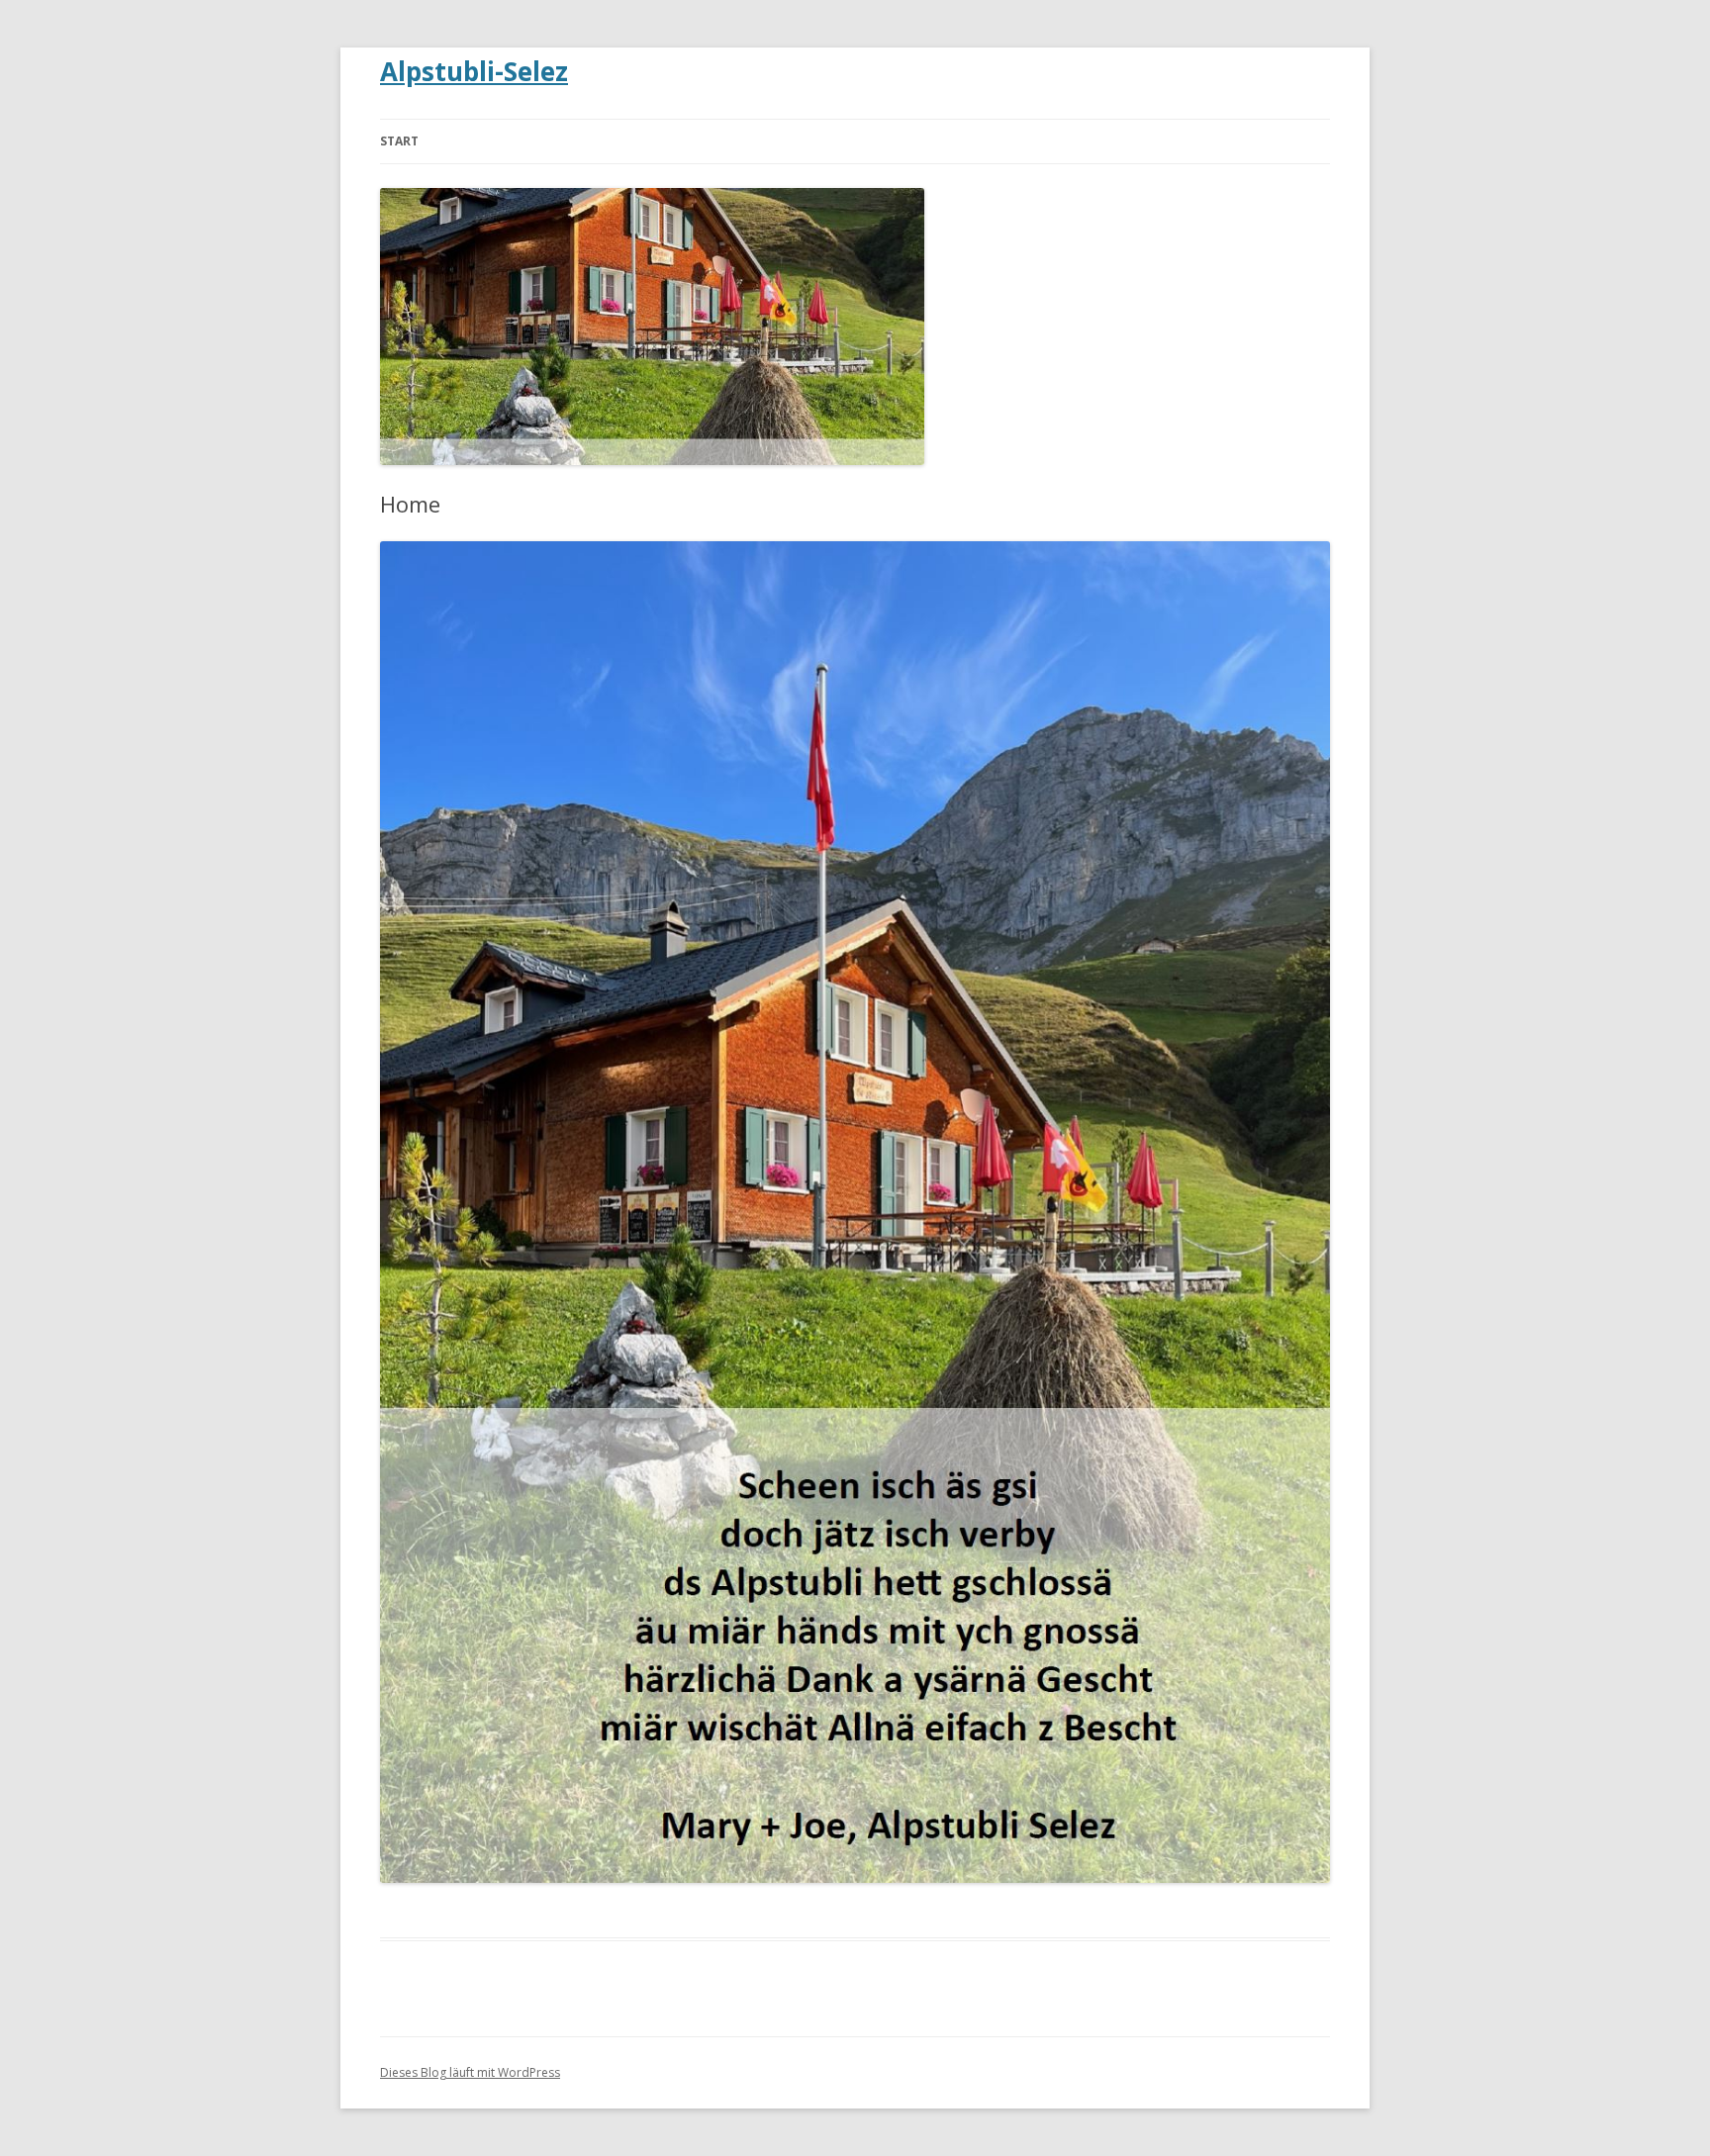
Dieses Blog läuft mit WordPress (470, 2072)
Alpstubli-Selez (474, 71)
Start (399, 141)
